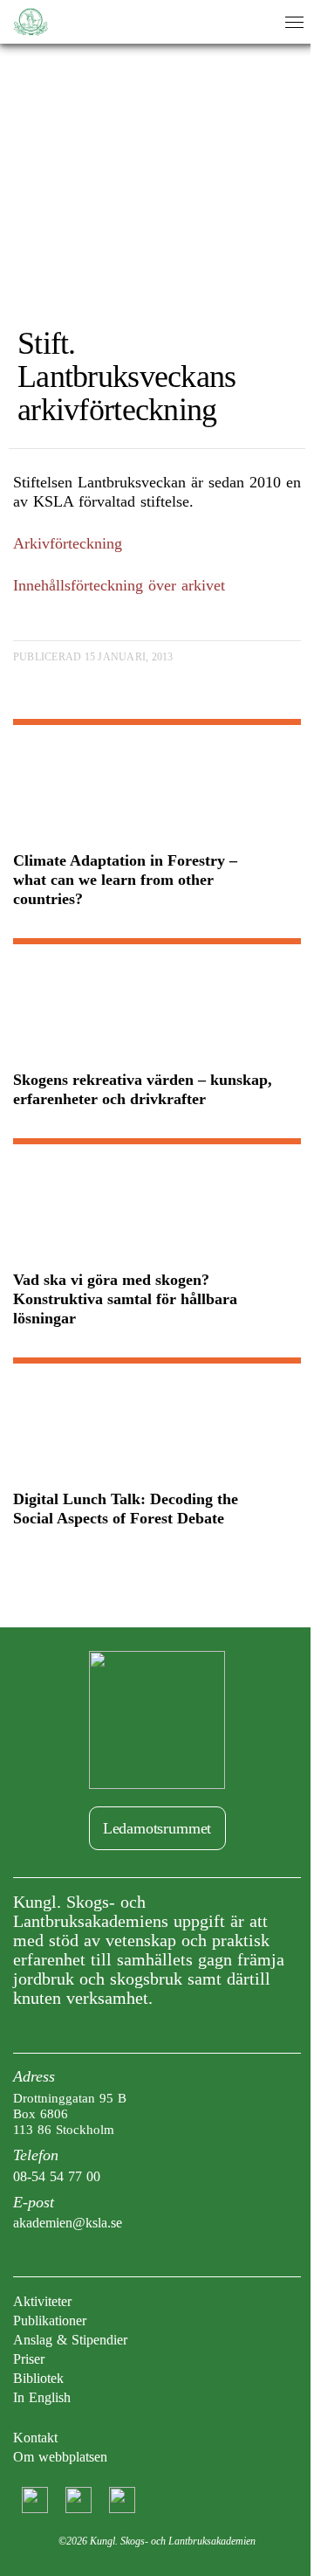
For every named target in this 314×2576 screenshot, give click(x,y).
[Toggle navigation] (294, 22)
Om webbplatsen (60, 2457)
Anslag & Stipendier (70, 2340)
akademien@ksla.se (68, 2223)
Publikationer (50, 2320)
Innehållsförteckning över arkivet (119, 586)
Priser (29, 2359)
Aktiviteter (42, 2301)
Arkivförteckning (68, 544)
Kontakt (35, 2438)
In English (42, 2397)
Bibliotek (38, 2378)
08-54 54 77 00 (57, 2176)
